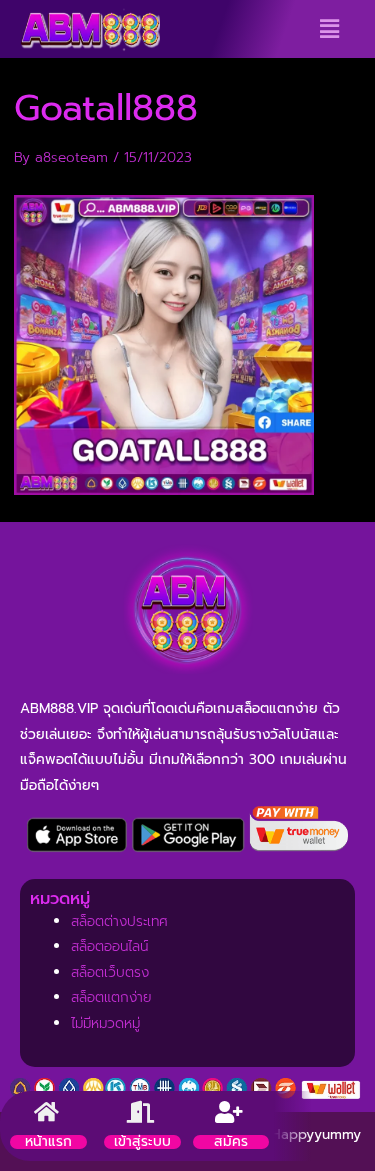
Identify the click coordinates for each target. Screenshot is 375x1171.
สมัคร (231, 1141)
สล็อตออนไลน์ (109, 946)
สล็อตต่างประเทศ (119, 921)
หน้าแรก (48, 1141)
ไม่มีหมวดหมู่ (105, 1023)
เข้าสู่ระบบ (142, 1141)
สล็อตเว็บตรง (110, 972)
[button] (329, 29)
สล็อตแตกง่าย (111, 997)
